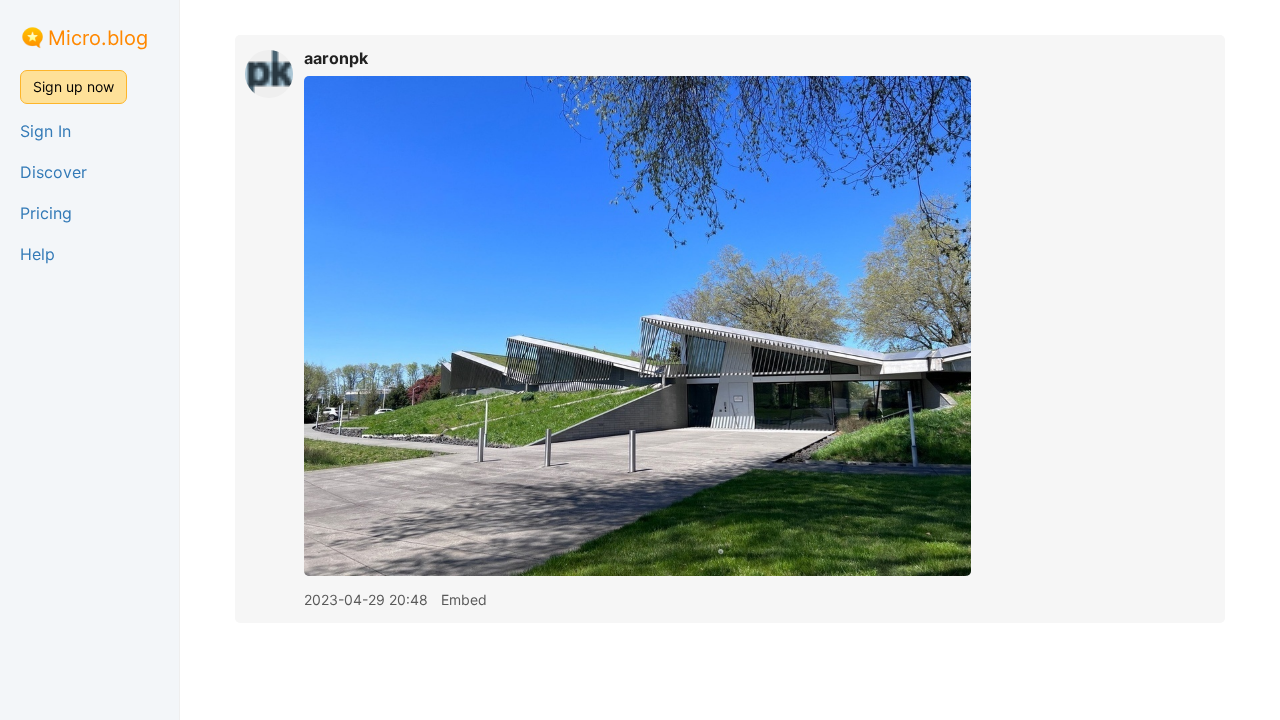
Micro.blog (98, 38)
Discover (53, 172)
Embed (464, 599)
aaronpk (336, 58)
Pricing (46, 213)
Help (37, 254)
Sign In (45, 131)
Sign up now (73, 86)
